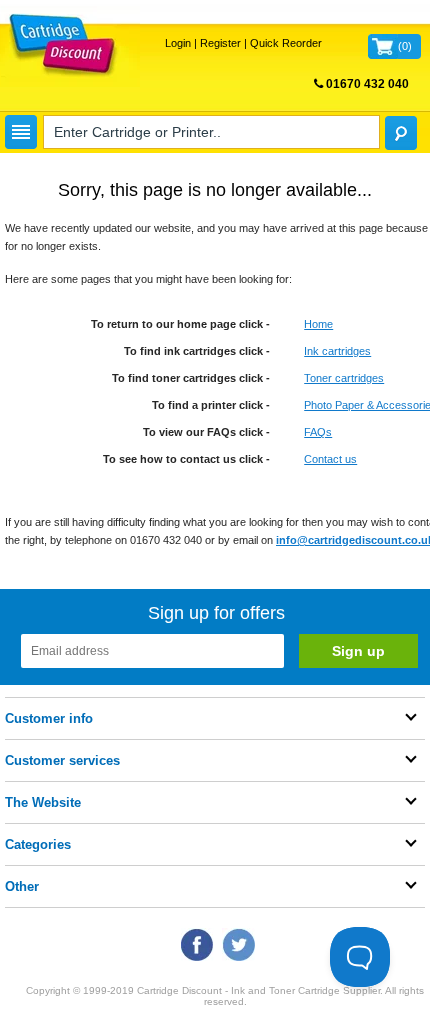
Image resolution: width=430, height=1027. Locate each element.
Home (318, 324)
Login (178, 43)
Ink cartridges (337, 351)
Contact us (330, 459)
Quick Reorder (286, 43)
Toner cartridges (344, 378)
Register (220, 43)
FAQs (318, 432)
